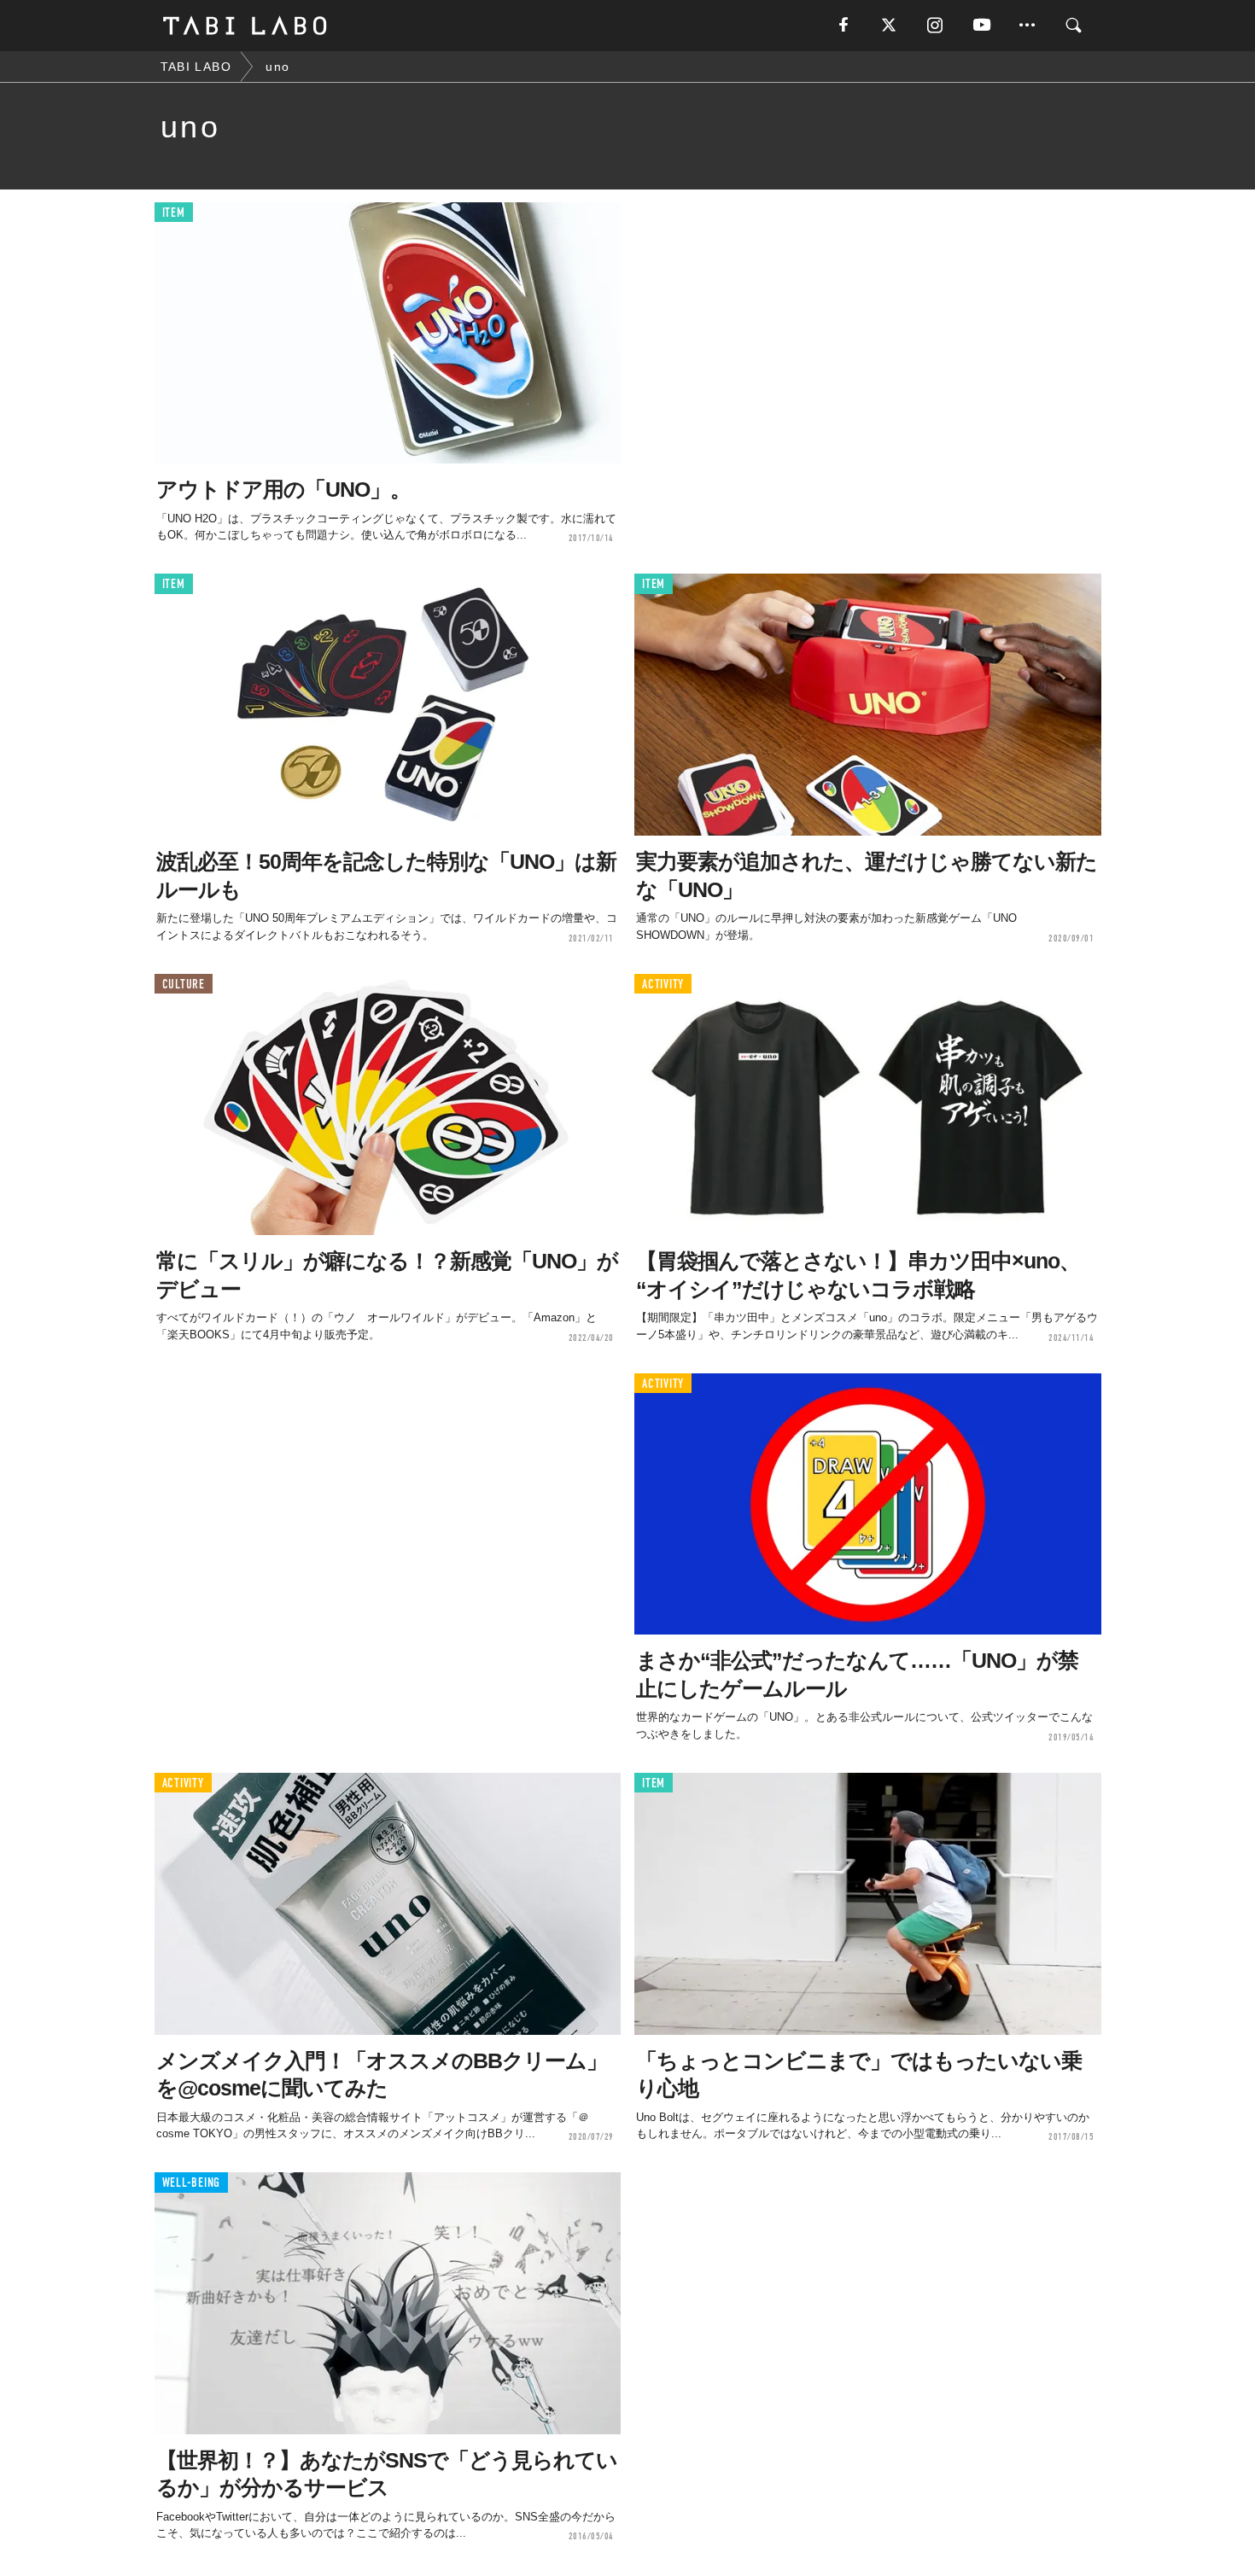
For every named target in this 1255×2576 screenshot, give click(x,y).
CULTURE (184, 985)
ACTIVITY (663, 985)
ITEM (174, 213)
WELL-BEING (192, 2183)
